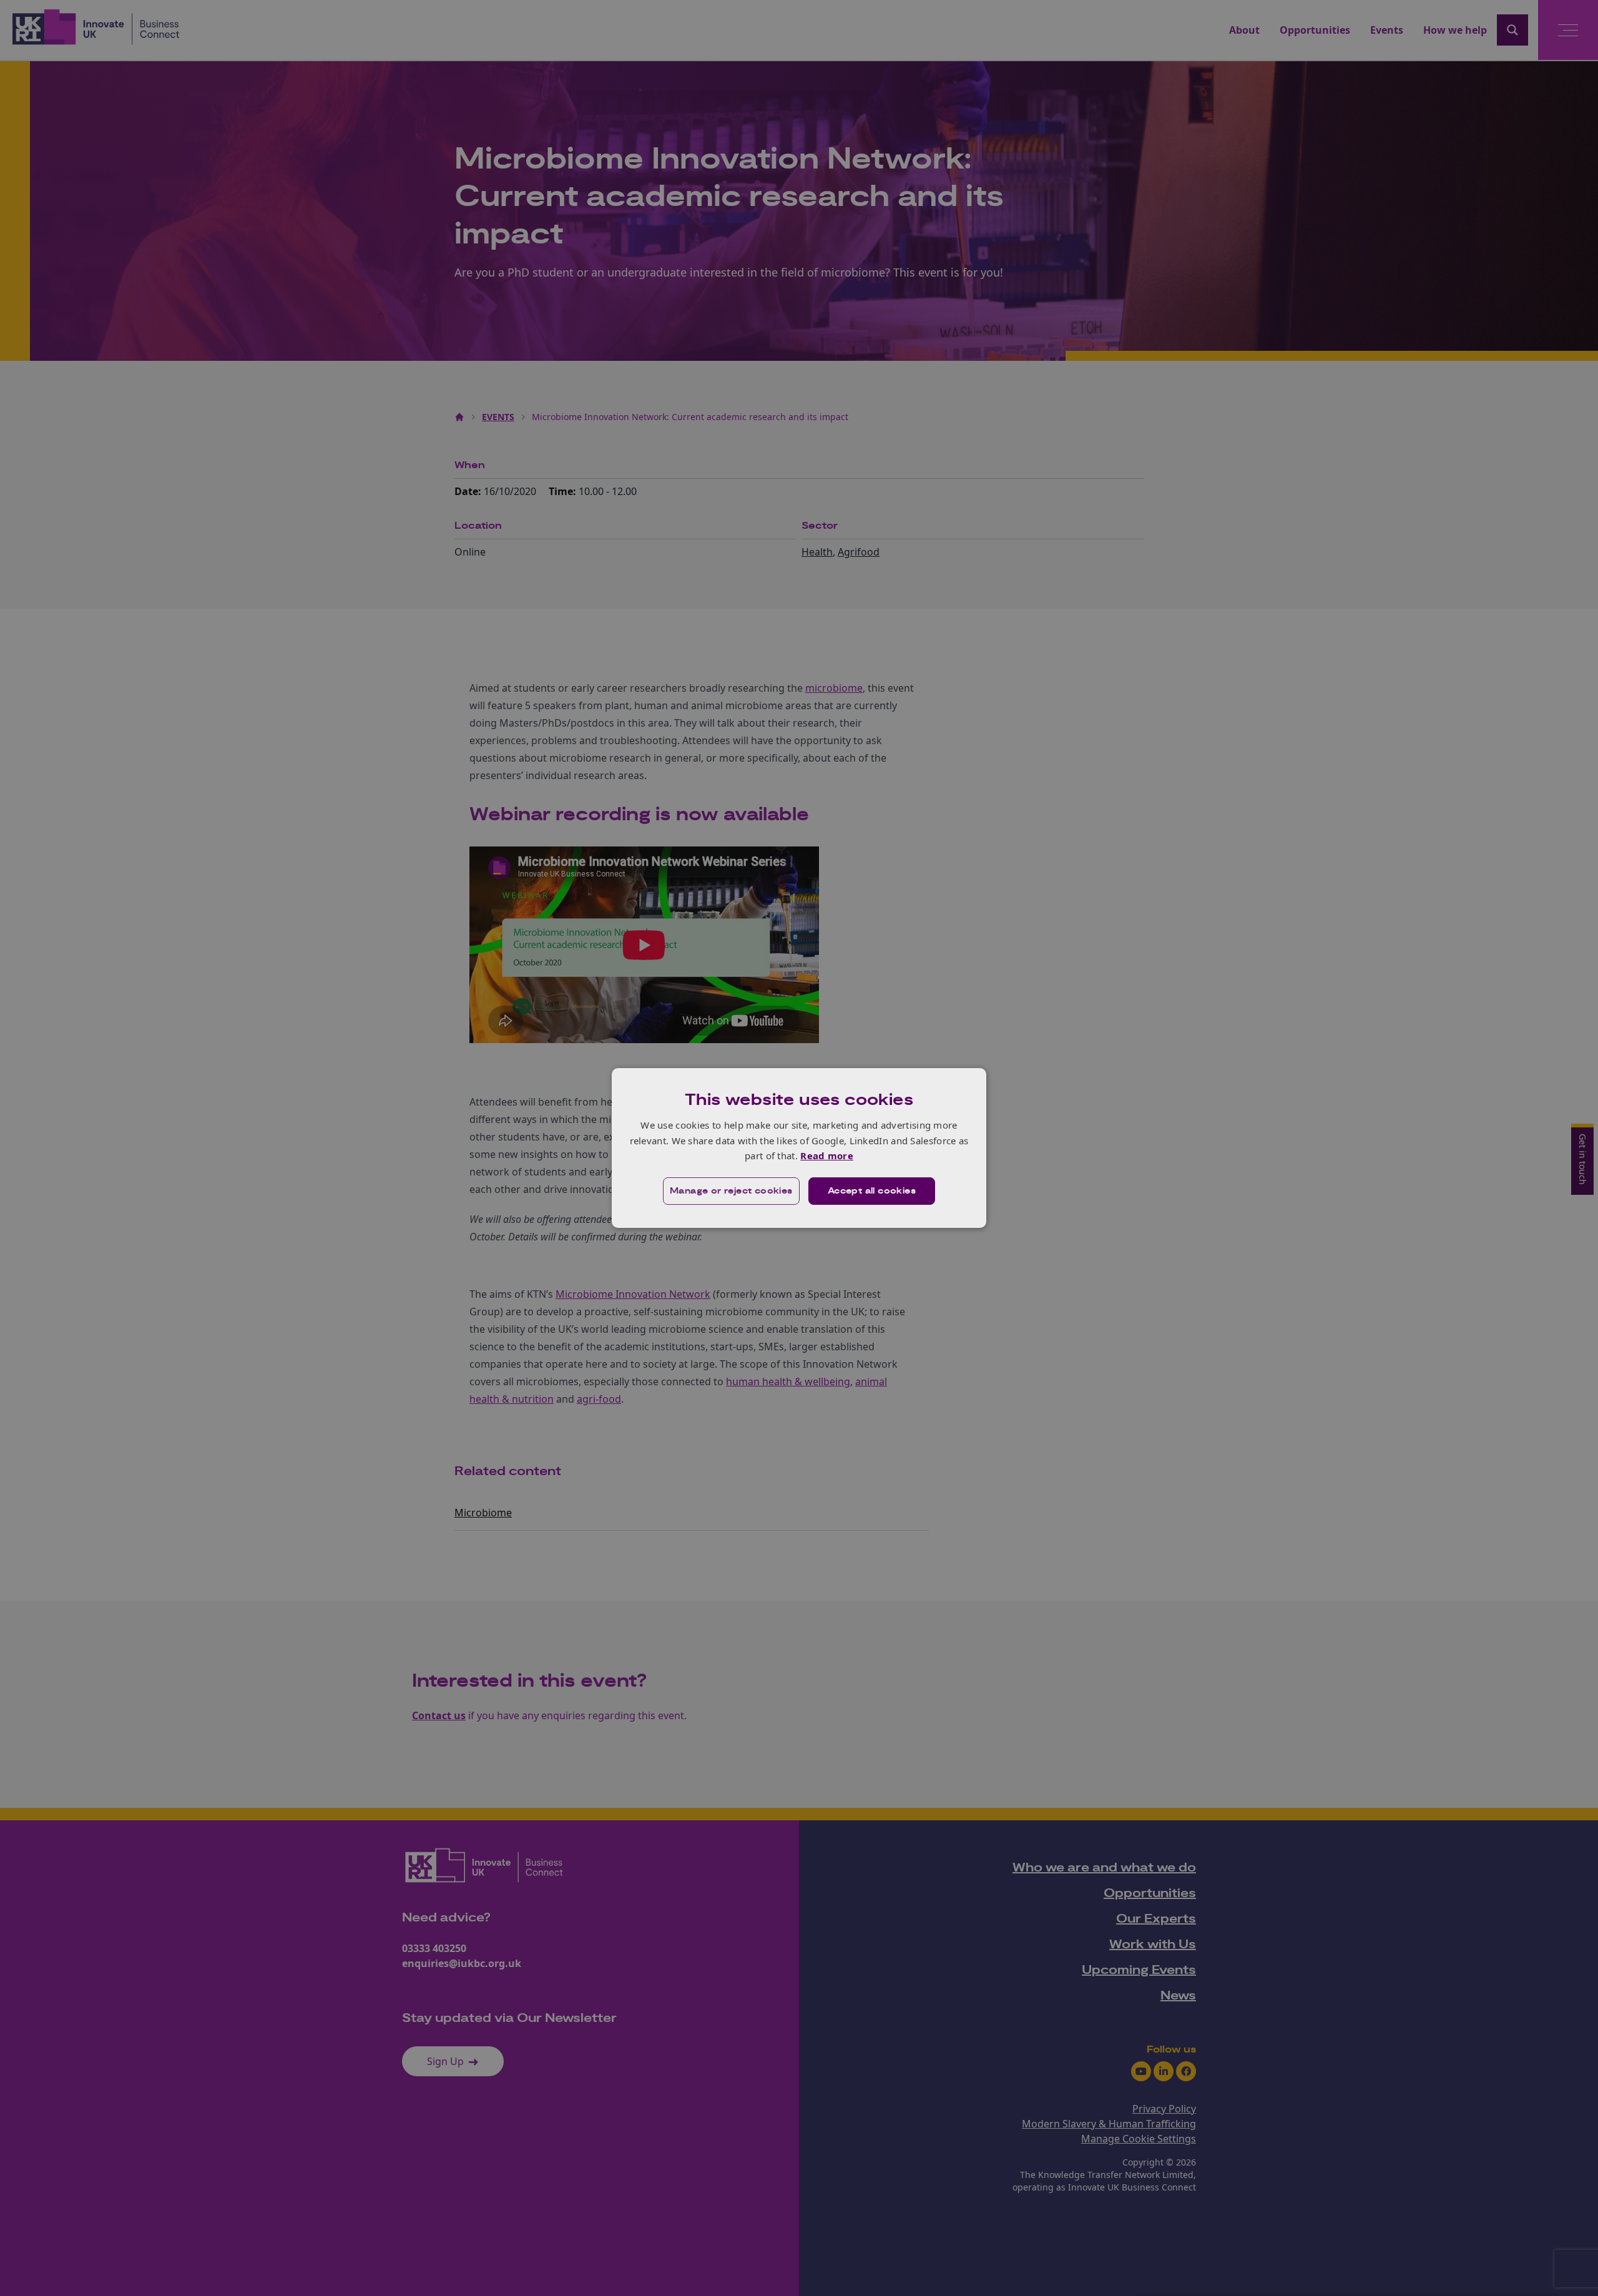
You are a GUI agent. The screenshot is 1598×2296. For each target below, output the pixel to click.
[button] (731, 1191)
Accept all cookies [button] (872, 1191)
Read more (827, 1155)
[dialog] (799, 1148)
